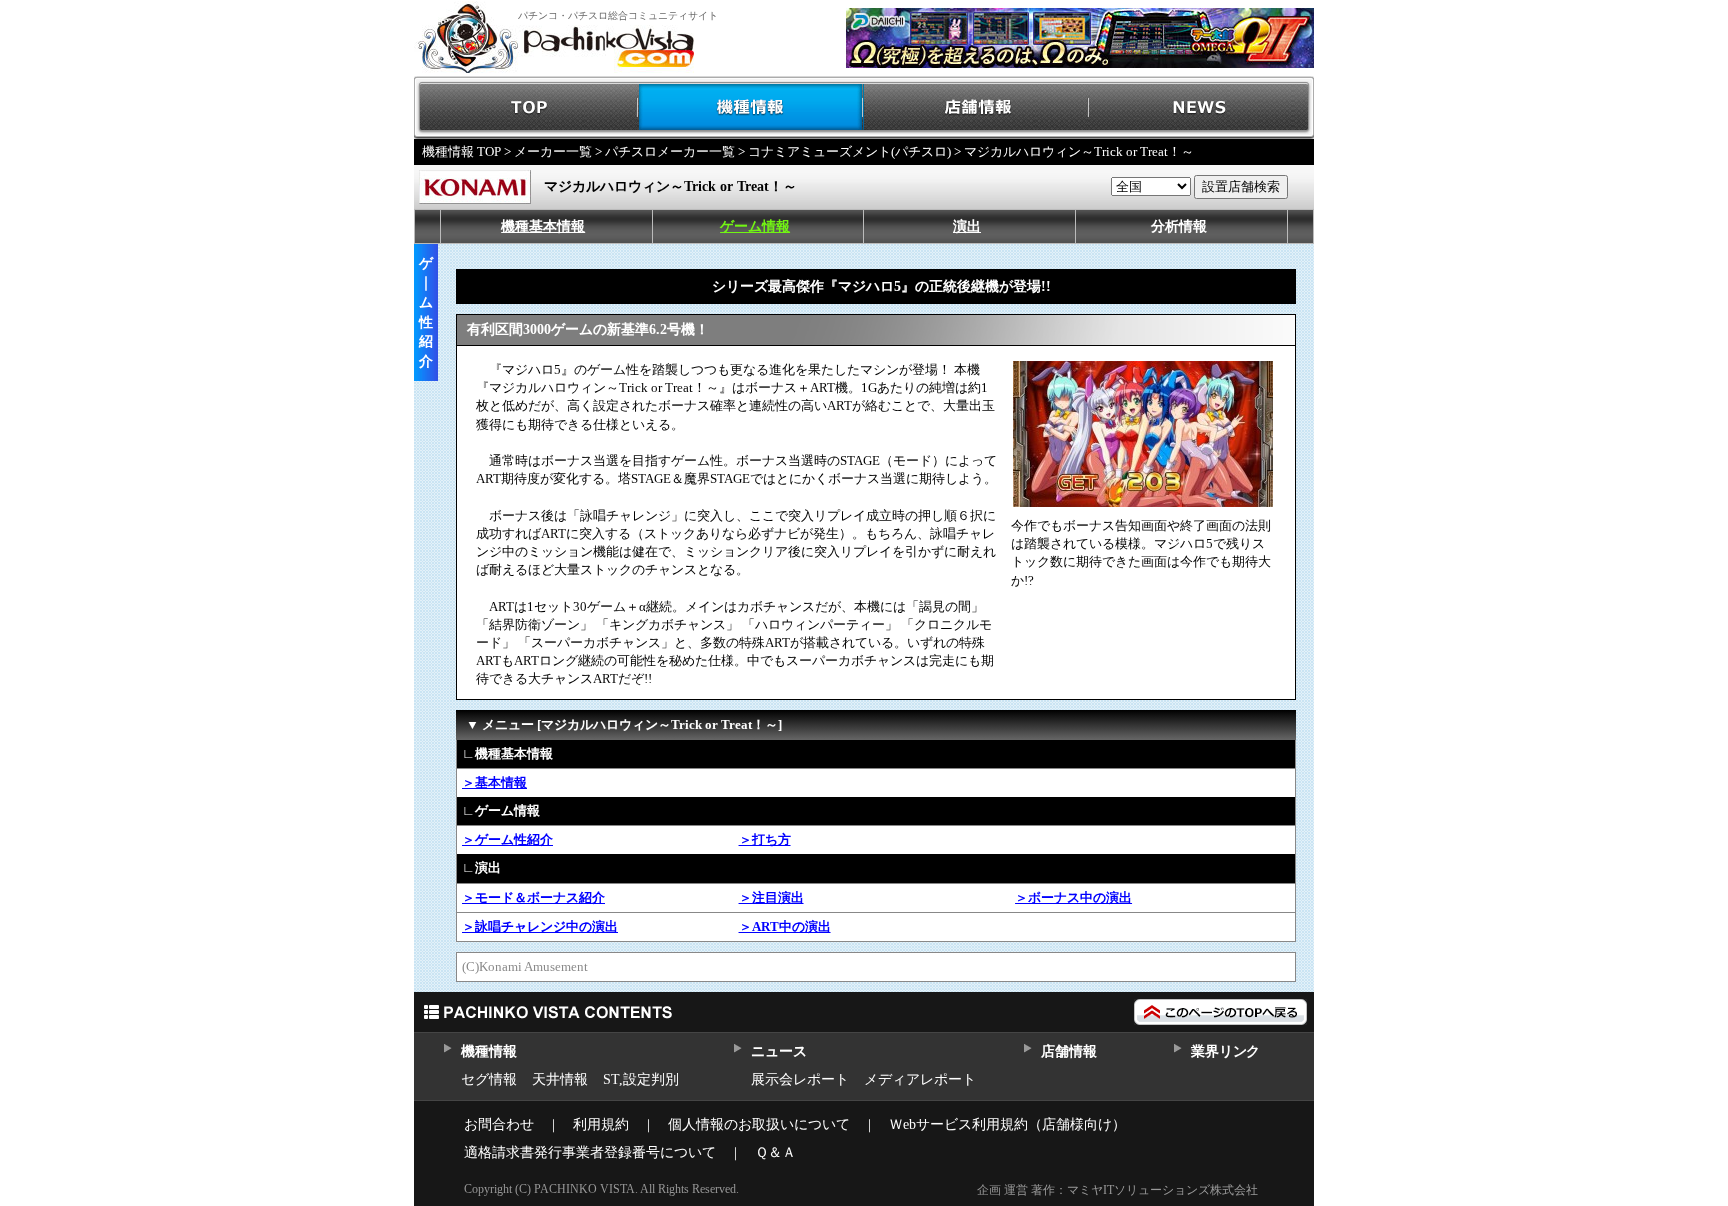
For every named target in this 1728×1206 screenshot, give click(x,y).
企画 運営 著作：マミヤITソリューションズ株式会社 (1117, 1190)
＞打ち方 (765, 839)
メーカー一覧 (553, 151)
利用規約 (601, 1124)
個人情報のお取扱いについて (759, 1124)
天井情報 (560, 1079)
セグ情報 (489, 1079)
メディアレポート (920, 1079)
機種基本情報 (543, 226)
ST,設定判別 (641, 1079)
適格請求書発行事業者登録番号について (590, 1152)
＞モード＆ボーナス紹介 (533, 897)
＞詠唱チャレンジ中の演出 (540, 926)
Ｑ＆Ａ (775, 1152)
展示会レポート (800, 1079)
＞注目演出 (771, 897)
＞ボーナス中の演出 (1073, 897)
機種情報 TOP (461, 151)
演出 (967, 226)
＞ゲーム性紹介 (507, 839)
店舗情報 (976, 107)
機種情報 (751, 107)
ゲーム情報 (755, 226)
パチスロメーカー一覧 (670, 151)
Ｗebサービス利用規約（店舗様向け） (1007, 1124)
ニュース (778, 1051)
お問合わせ (499, 1124)
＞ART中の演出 (785, 926)
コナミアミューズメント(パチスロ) (849, 151)
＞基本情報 (494, 782)
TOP (526, 107)
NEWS (1201, 107)
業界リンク (1225, 1051)
